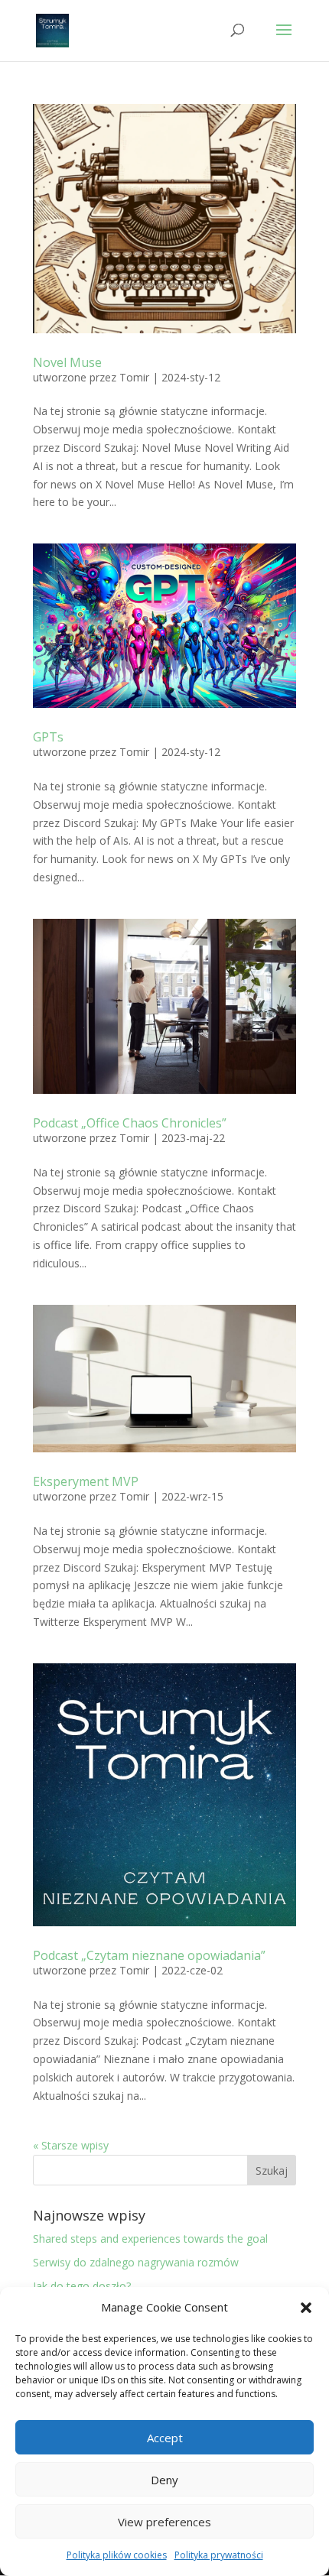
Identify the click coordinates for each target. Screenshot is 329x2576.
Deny (164, 2480)
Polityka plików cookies (117, 2555)
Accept (165, 2438)
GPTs (48, 737)
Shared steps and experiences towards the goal (150, 2239)
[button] (306, 2308)
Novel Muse (67, 362)
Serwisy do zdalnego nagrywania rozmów (136, 2262)
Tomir (134, 377)
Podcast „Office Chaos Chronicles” (130, 1123)
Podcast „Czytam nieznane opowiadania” (149, 1955)
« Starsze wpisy (71, 2145)
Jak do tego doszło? (82, 2286)
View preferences (164, 2522)
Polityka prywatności (219, 2555)
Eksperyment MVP (86, 1481)
